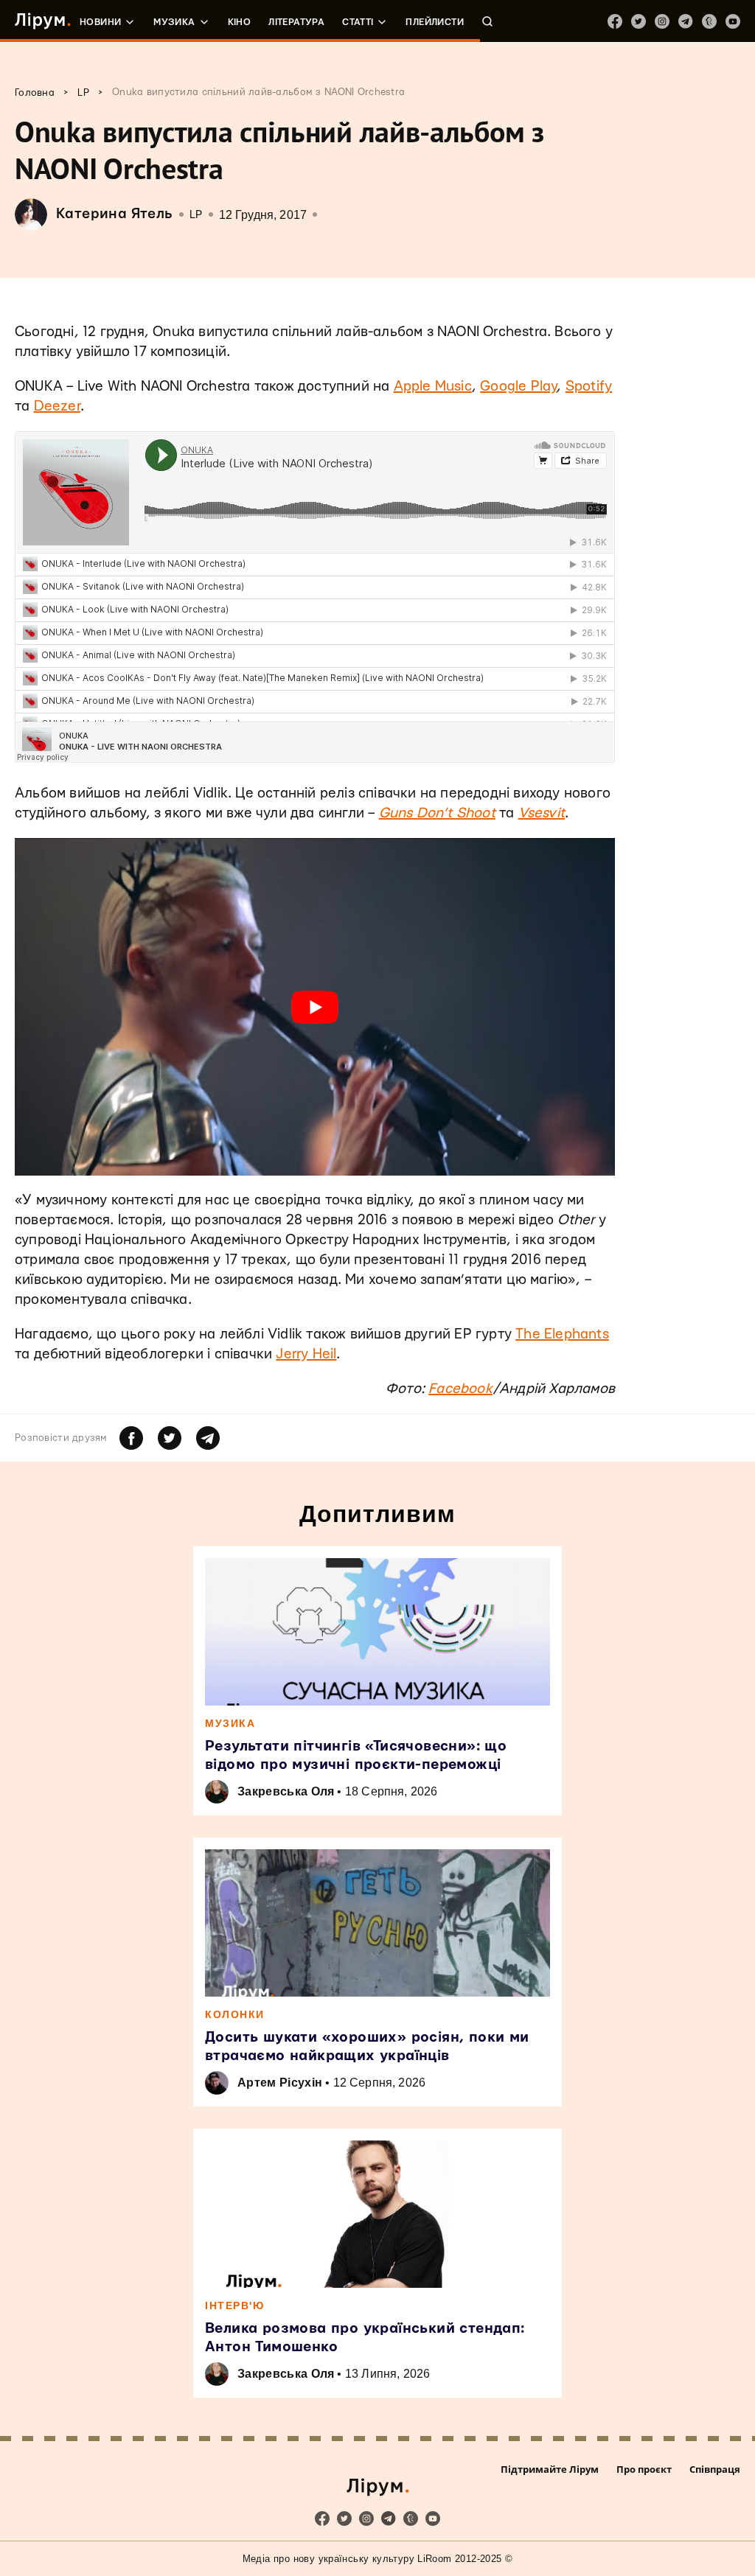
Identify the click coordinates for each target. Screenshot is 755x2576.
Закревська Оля (286, 1791)
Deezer (57, 406)
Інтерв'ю (234, 2306)
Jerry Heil (306, 1354)
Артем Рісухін (280, 2083)
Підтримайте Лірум (550, 2469)
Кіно (240, 22)
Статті (358, 22)
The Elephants (562, 1334)
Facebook (460, 1389)
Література (296, 22)
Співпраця (715, 2469)
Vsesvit (542, 813)
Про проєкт (644, 2469)
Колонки (235, 2014)
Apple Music (433, 387)
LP (196, 215)
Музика (174, 22)
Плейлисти (435, 22)
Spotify (589, 387)
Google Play (518, 387)
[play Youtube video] (315, 1007)
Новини (100, 22)
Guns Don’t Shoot (437, 813)
